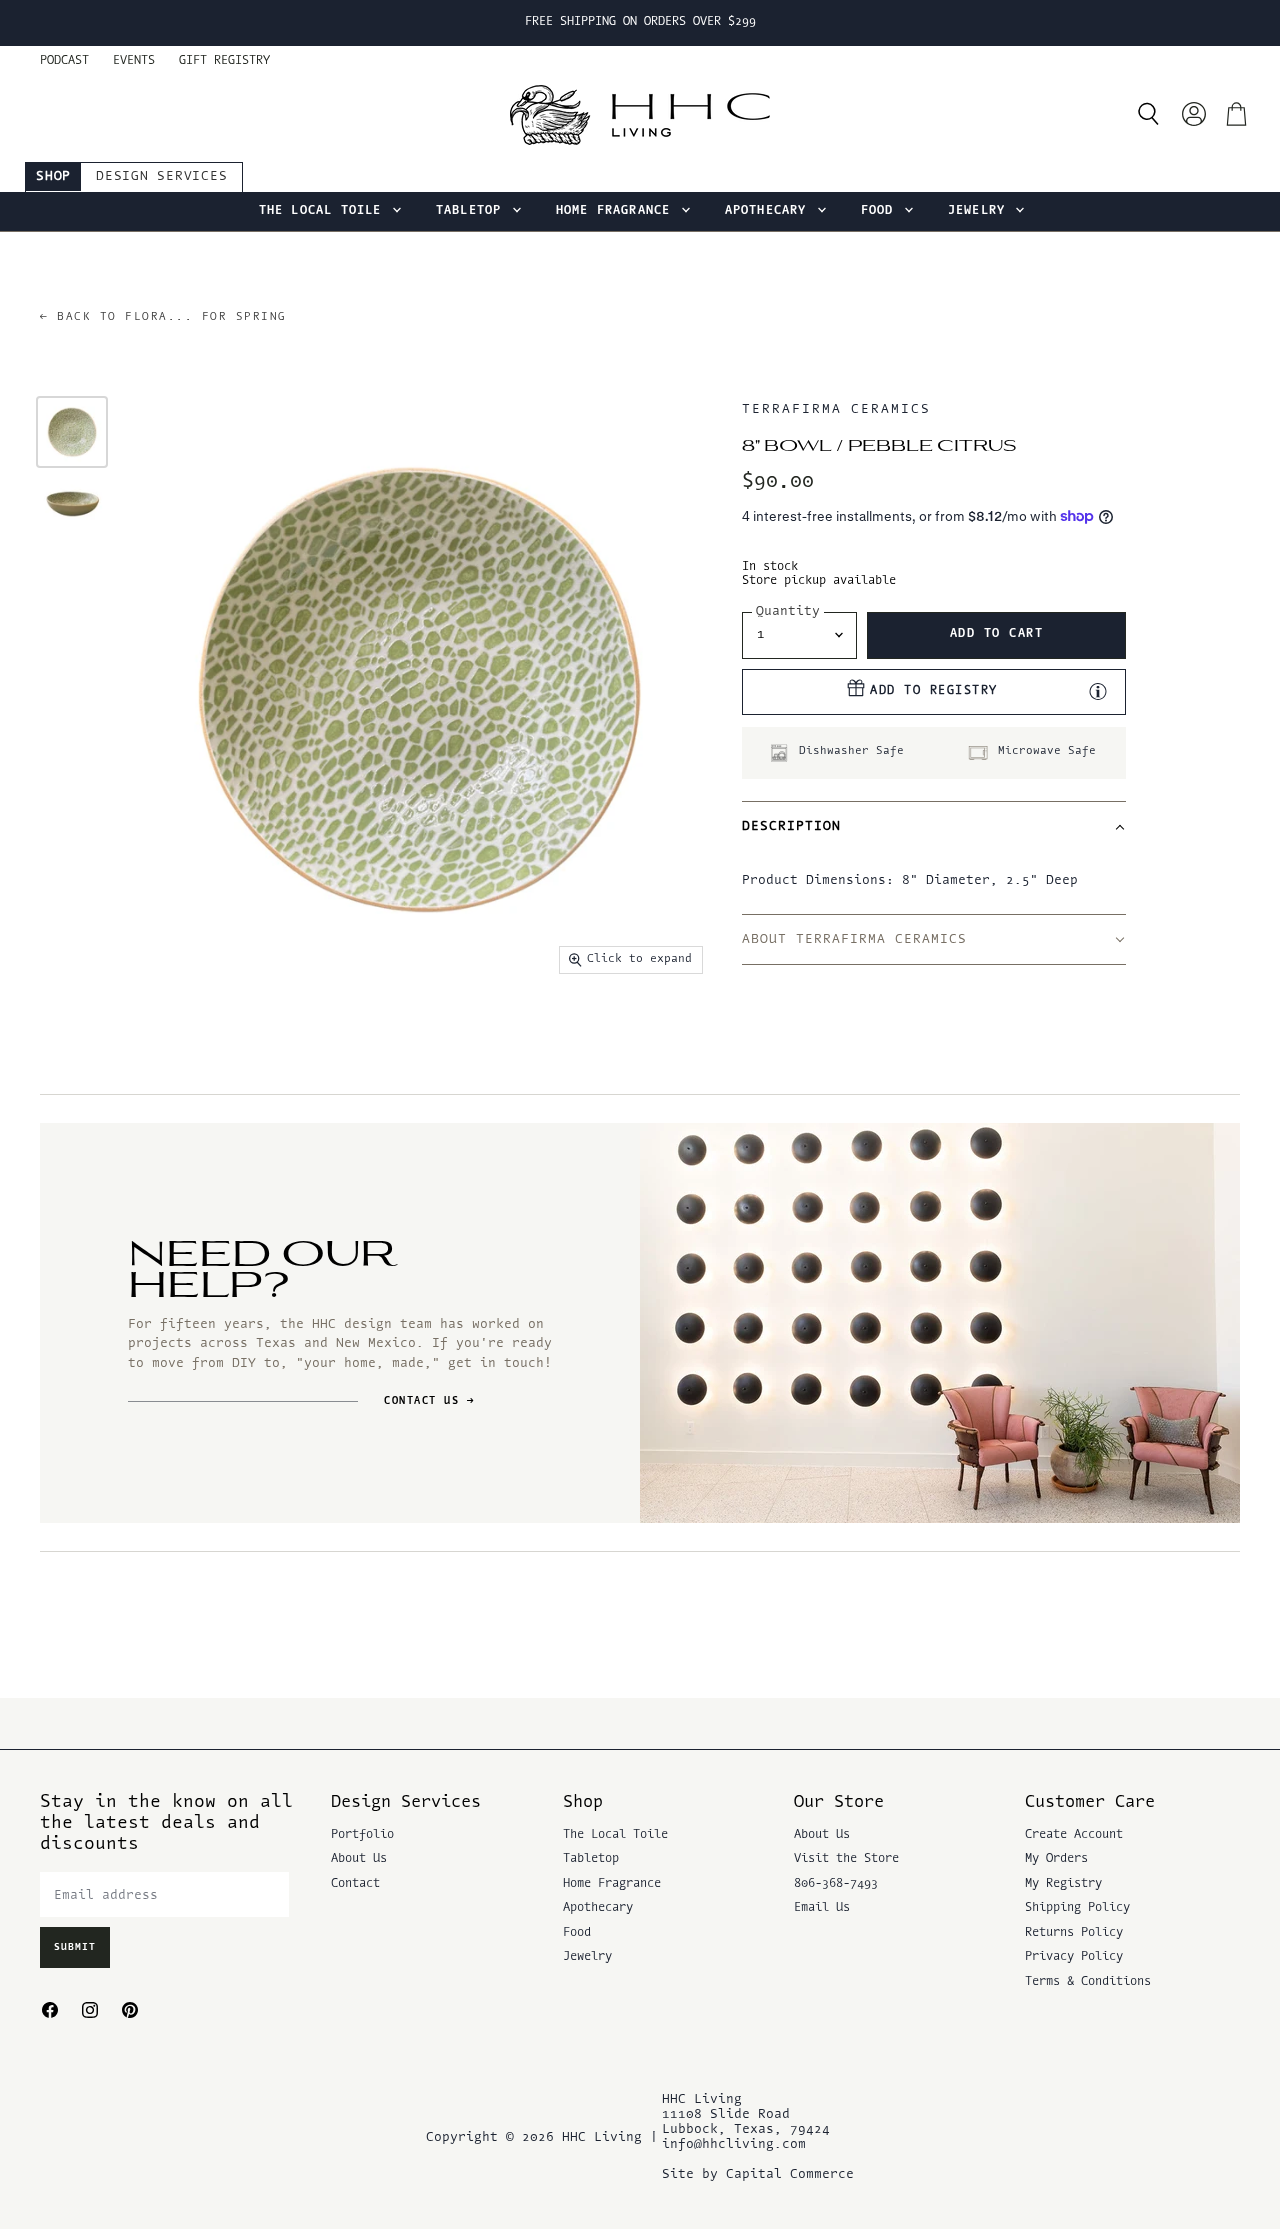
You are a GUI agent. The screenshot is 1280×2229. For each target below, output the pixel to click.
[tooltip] (1098, 691)
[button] (934, 826)
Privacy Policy (1074, 1957)
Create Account (1074, 1835)
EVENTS (134, 61)
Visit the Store (846, 1859)
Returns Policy (1074, 1933)
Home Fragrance (617, 211)
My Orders (1056, 1859)
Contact (355, 1884)
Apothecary (770, 211)
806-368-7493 (836, 1884)
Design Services (161, 176)
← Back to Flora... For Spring (163, 317)
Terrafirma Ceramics (836, 409)
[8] (72, 432)
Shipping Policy (1077, 1908)
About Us (359, 1859)
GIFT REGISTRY (224, 61)
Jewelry (981, 211)
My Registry (1063, 1884)
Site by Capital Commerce (758, 2174)
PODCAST (64, 61)
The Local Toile (324, 211)
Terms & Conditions (1088, 1982)
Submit (75, 1947)
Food (881, 211)
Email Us (822, 1908)
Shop (53, 176)
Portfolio (362, 1835)
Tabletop (473, 211)
